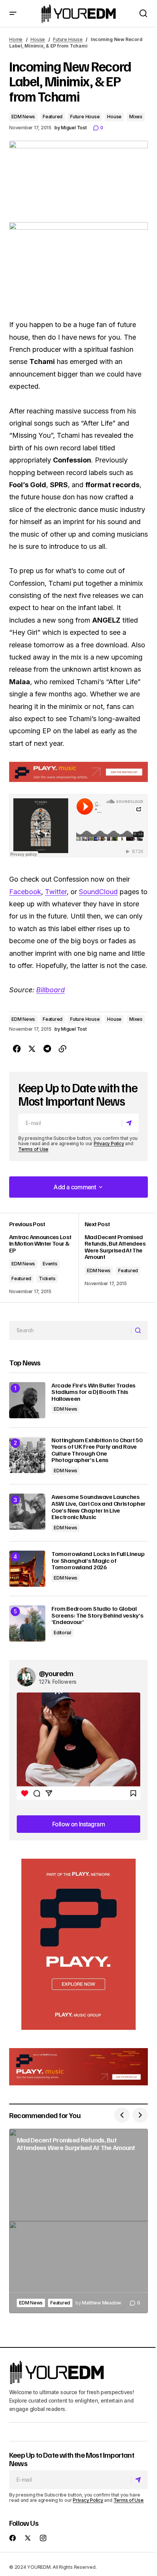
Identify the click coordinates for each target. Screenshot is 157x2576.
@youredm (56, 1673)
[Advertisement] (78, 1944)
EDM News (23, 117)
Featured (53, 117)
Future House (68, 39)
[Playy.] (78, 2067)
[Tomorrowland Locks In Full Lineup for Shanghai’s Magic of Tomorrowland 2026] (27, 1569)
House (38, 39)
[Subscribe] (130, 1123)
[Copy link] (62, 1049)
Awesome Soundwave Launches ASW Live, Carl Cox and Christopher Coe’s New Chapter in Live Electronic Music (99, 1507)
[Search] (139, 1330)
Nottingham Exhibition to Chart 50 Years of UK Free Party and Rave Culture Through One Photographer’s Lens (97, 1450)
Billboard (50, 990)
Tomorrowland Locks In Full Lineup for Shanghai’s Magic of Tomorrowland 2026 (98, 1561)
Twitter (56, 892)
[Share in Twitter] (32, 1049)
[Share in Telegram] (47, 1049)
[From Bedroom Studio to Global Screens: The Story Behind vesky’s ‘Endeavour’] (27, 1623)
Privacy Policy (109, 1143)
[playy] (78, 772)
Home (16, 39)
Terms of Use (33, 1149)
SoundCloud (98, 892)
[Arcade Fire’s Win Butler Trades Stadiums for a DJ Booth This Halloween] (27, 1400)
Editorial (62, 1633)
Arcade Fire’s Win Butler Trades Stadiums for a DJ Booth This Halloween (94, 1392)
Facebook (25, 892)
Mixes (136, 117)
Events (50, 1264)
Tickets (47, 1278)
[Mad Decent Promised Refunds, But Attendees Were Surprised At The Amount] (113, 1258)
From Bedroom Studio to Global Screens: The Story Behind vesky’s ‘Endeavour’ (97, 1615)
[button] (13, 14)
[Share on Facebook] (17, 1049)
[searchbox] (70, 1330)
